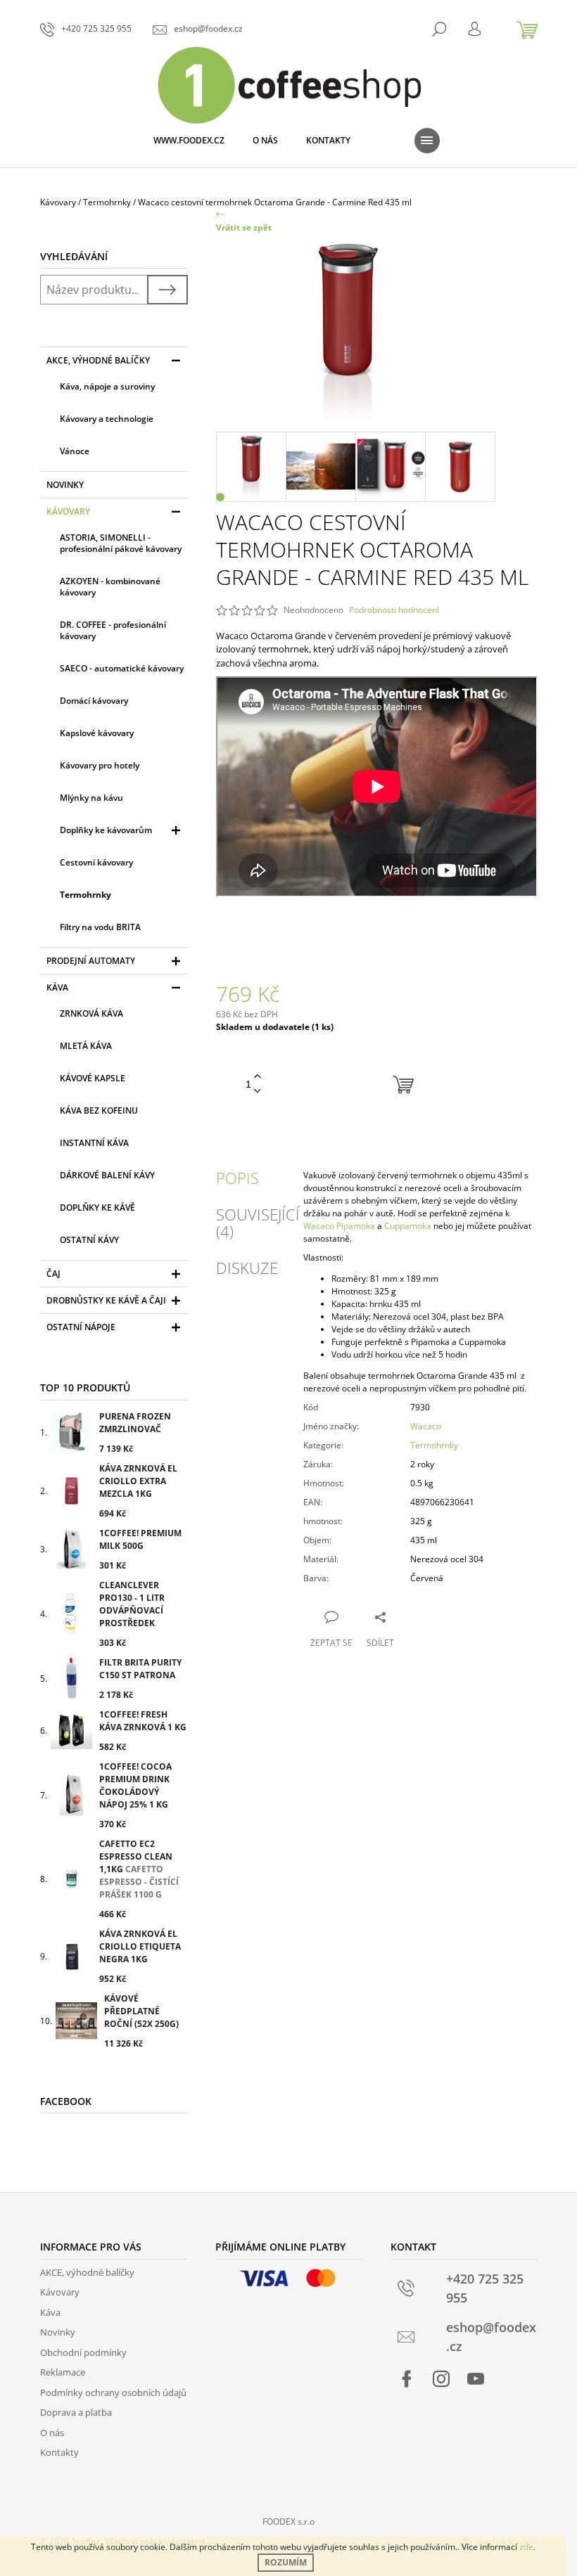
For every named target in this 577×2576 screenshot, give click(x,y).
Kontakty (59, 2452)
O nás (52, 2433)
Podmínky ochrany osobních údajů (113, 2393)
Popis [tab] (237, 1178)
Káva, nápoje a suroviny (107, 386)
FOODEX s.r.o (288, 2522)
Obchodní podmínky (83, 2352)
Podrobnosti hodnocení (394, 610)
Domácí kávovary (94, 701)
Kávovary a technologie (107, 419)
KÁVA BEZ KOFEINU (99, 1110)
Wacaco (426, 1426)
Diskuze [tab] (247, 1268)
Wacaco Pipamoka (339, 1226)
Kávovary (68, 511)
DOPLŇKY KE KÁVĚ (97, 1207)
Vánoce (75, 451)
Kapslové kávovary (97, 733)
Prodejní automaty (91, 961)
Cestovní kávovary (96, 862)
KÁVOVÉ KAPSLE (93, 1078)
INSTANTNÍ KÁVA (94, 1143)
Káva (57, 987)
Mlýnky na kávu (91, 798)
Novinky (65, 485)
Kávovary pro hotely (100, 765)
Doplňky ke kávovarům (106, 830)
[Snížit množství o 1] (258, 1091)
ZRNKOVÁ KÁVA (91, 1013)
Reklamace (63, 2372)
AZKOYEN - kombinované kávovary (110, 587)
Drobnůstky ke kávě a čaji (106, 1300)
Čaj (53, 1274)
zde (526, 2547)
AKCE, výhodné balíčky (98, 360)
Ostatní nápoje (81, 1327)
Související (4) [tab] (258, 1223)
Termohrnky (85, 895)
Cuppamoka (408, 1226)
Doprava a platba (76, 2412)
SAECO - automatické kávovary (122, 668)
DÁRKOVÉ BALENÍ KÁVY (107, 1175)
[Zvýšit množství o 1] (258, 1077)
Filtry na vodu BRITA (100, 927)
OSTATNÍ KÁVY (89, 1240)
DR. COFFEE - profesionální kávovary (113, 630)
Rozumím (286, 2562)
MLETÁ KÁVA (86, 1046)
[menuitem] (189, 141)
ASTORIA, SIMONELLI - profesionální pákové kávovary (121, 543)
